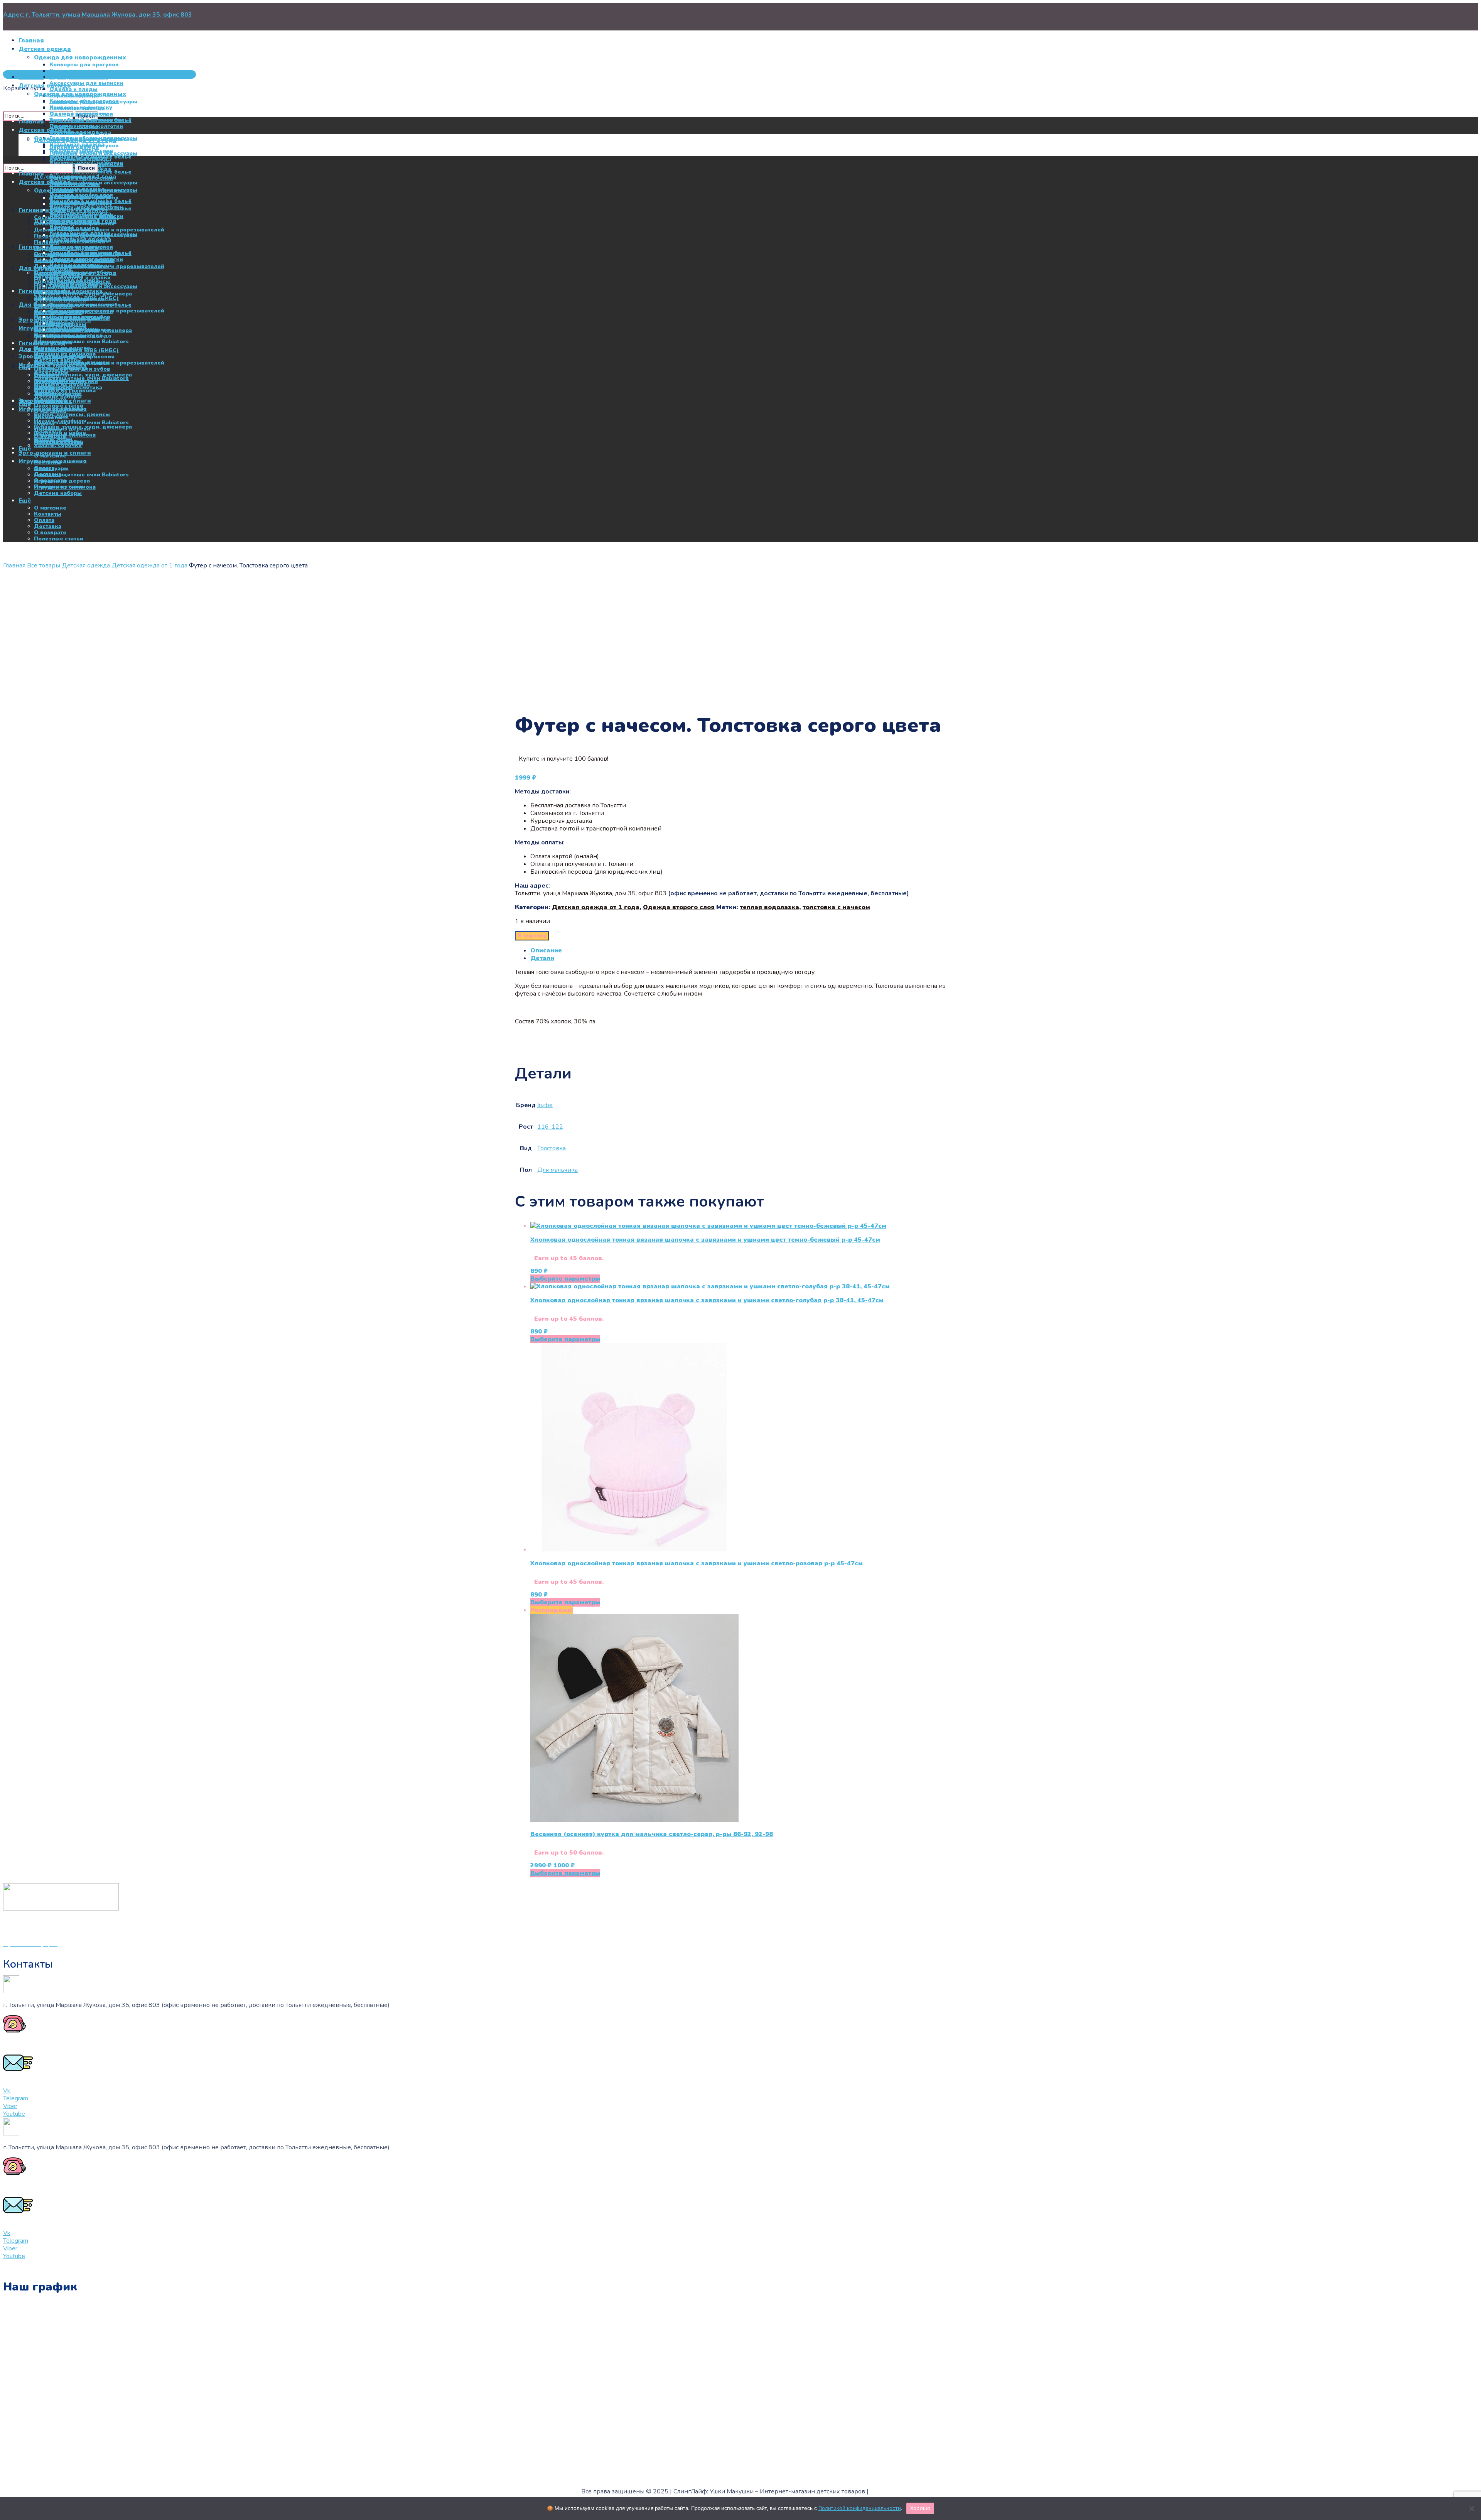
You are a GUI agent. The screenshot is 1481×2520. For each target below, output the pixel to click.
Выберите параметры (565, 1279)
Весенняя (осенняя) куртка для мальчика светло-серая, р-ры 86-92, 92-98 (652, 1834)
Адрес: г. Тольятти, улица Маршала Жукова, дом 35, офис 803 (98, 15)
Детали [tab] (542, 958)
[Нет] (1471, 2508)
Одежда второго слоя (679, 907)
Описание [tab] (546, 950)
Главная (14, 565)
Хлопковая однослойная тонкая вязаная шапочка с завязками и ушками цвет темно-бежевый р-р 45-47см (705, 1240)
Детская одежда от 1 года (149, 565)
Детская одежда (86, 565)
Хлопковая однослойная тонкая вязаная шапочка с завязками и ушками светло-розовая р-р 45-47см (697, 1563)
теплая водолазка (769, 907)
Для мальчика (557, 1170)
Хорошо (920, 2508)
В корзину (532, 936)
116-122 (550, 1127)
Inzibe (545, 1105)
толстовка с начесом (836, 907)
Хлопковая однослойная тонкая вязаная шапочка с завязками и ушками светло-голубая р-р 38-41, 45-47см (707, 1300)
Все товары (44, 565)
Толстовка (552, 1148)
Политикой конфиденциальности (860, 2508)
